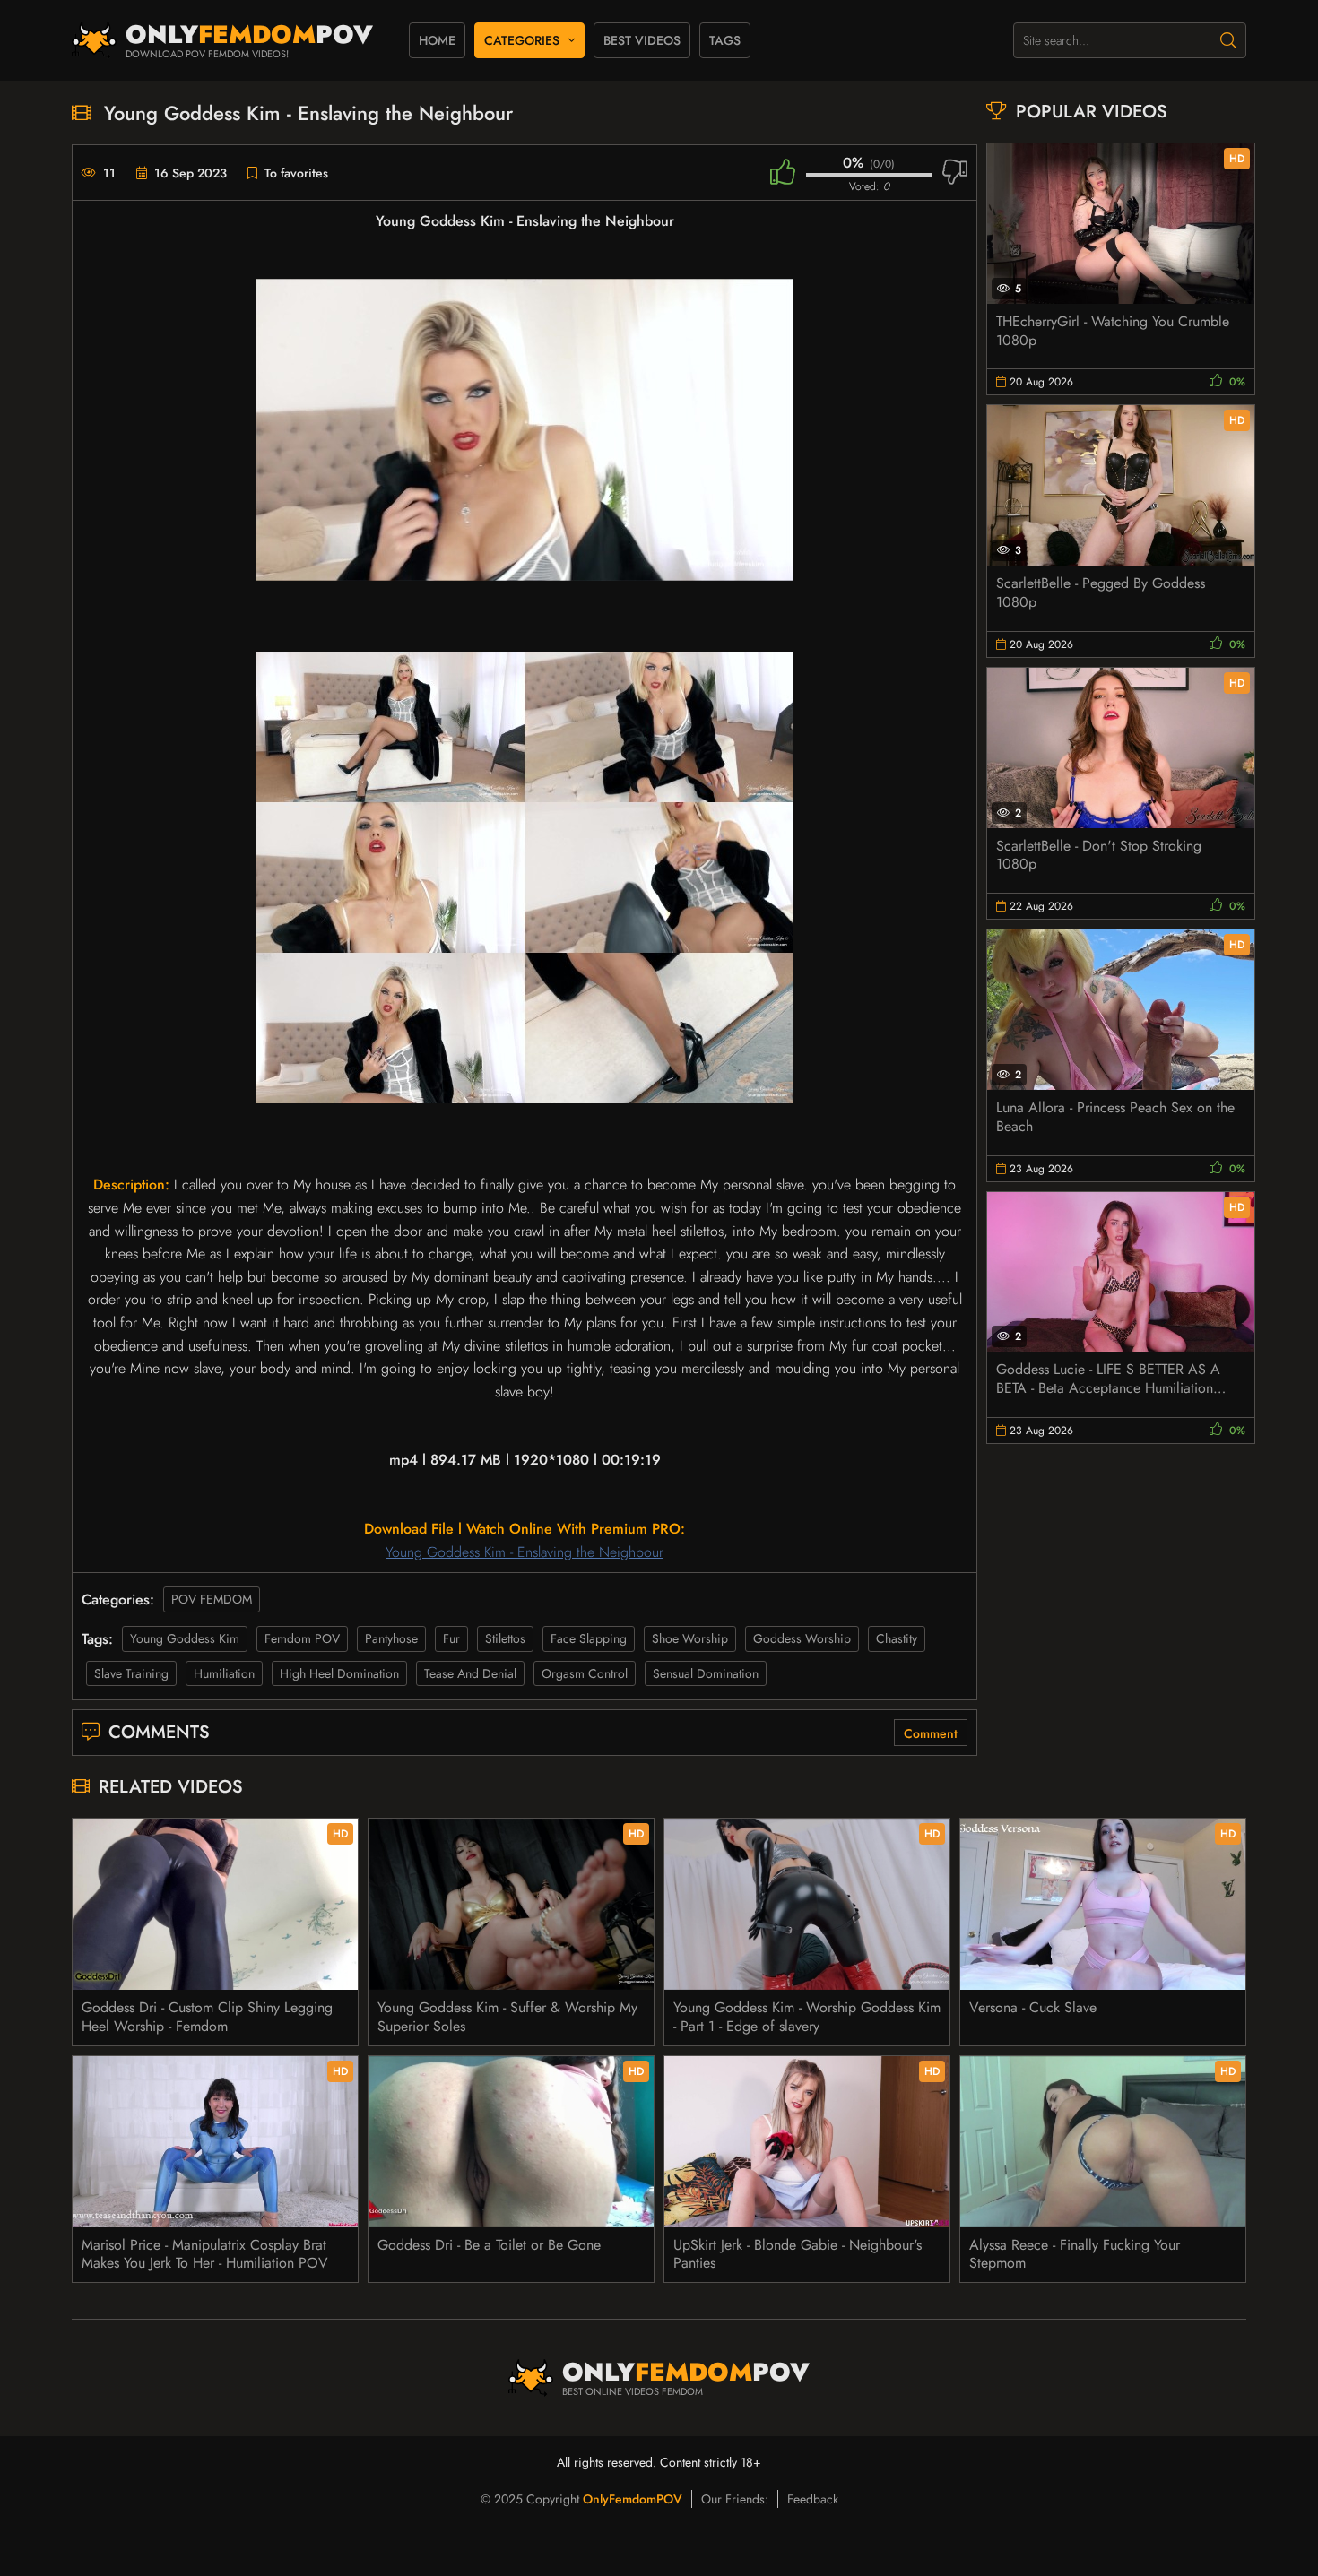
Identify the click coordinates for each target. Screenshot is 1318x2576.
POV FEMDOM (212, 1599)
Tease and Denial (470, 1673)
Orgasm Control (585, 1673)
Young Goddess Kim (185, 1638)
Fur (451, 1638)
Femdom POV (302, 1638)
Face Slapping (589, 1638)
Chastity (897, 1638)
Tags (725, 40)
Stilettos (505, 1638)
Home (437, 40)
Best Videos (642, 40)
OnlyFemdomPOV (633, 2499)
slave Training (131, 1673)
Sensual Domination (706, 1673)
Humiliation (224, 1673)
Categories (522, 40)
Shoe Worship (690, 1638)
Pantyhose (391, 1638)
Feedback (813, 2499)
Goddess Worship (802, 1638)
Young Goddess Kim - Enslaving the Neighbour (525, 1552)
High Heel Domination (339, 1673)
